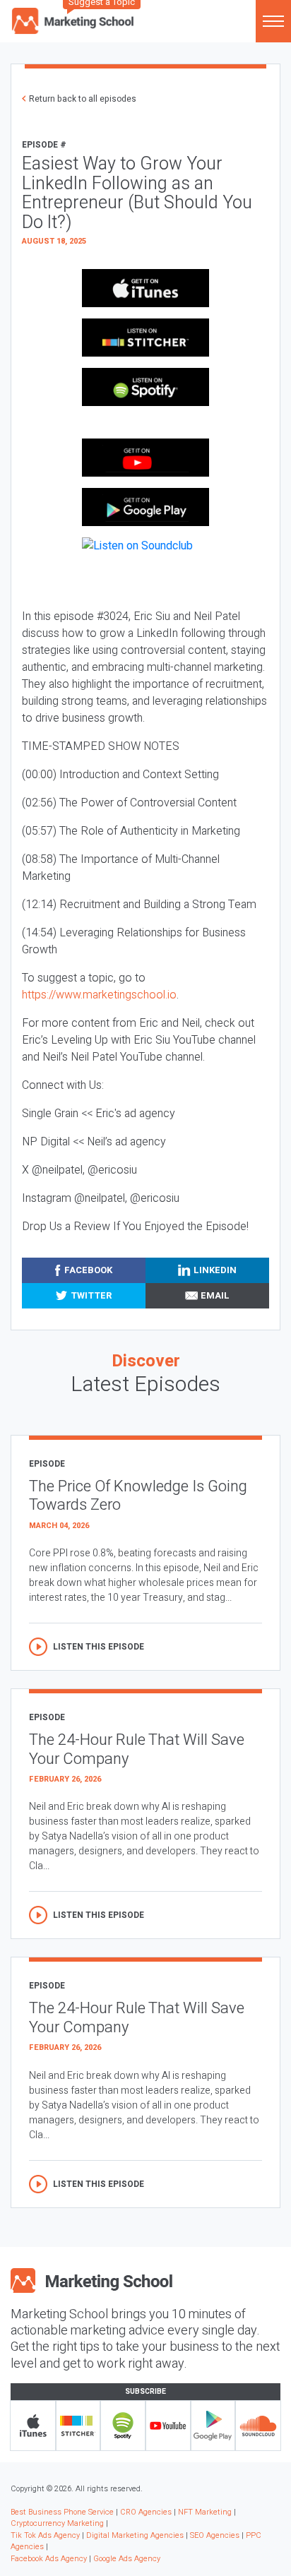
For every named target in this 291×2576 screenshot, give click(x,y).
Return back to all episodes (83, 99)
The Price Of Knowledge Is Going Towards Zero (138, 1496)
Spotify (123, 2426)
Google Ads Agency (127, 2559)
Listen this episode (99, 1647)
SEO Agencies (215, 2535)
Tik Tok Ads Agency (45, 2535)
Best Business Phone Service (62, 2512)
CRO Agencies (146, 2512)
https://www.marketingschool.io (99, 995)
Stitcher (78, 2426)
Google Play (213, 2426)
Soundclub (258, 2426)
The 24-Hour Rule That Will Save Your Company (137, 1749)
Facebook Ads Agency (49, 2559)
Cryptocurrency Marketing (57, 2523)
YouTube (168, 2426)
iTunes (33, 2426)
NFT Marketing (205, 2512)
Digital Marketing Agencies (135, 2535)
